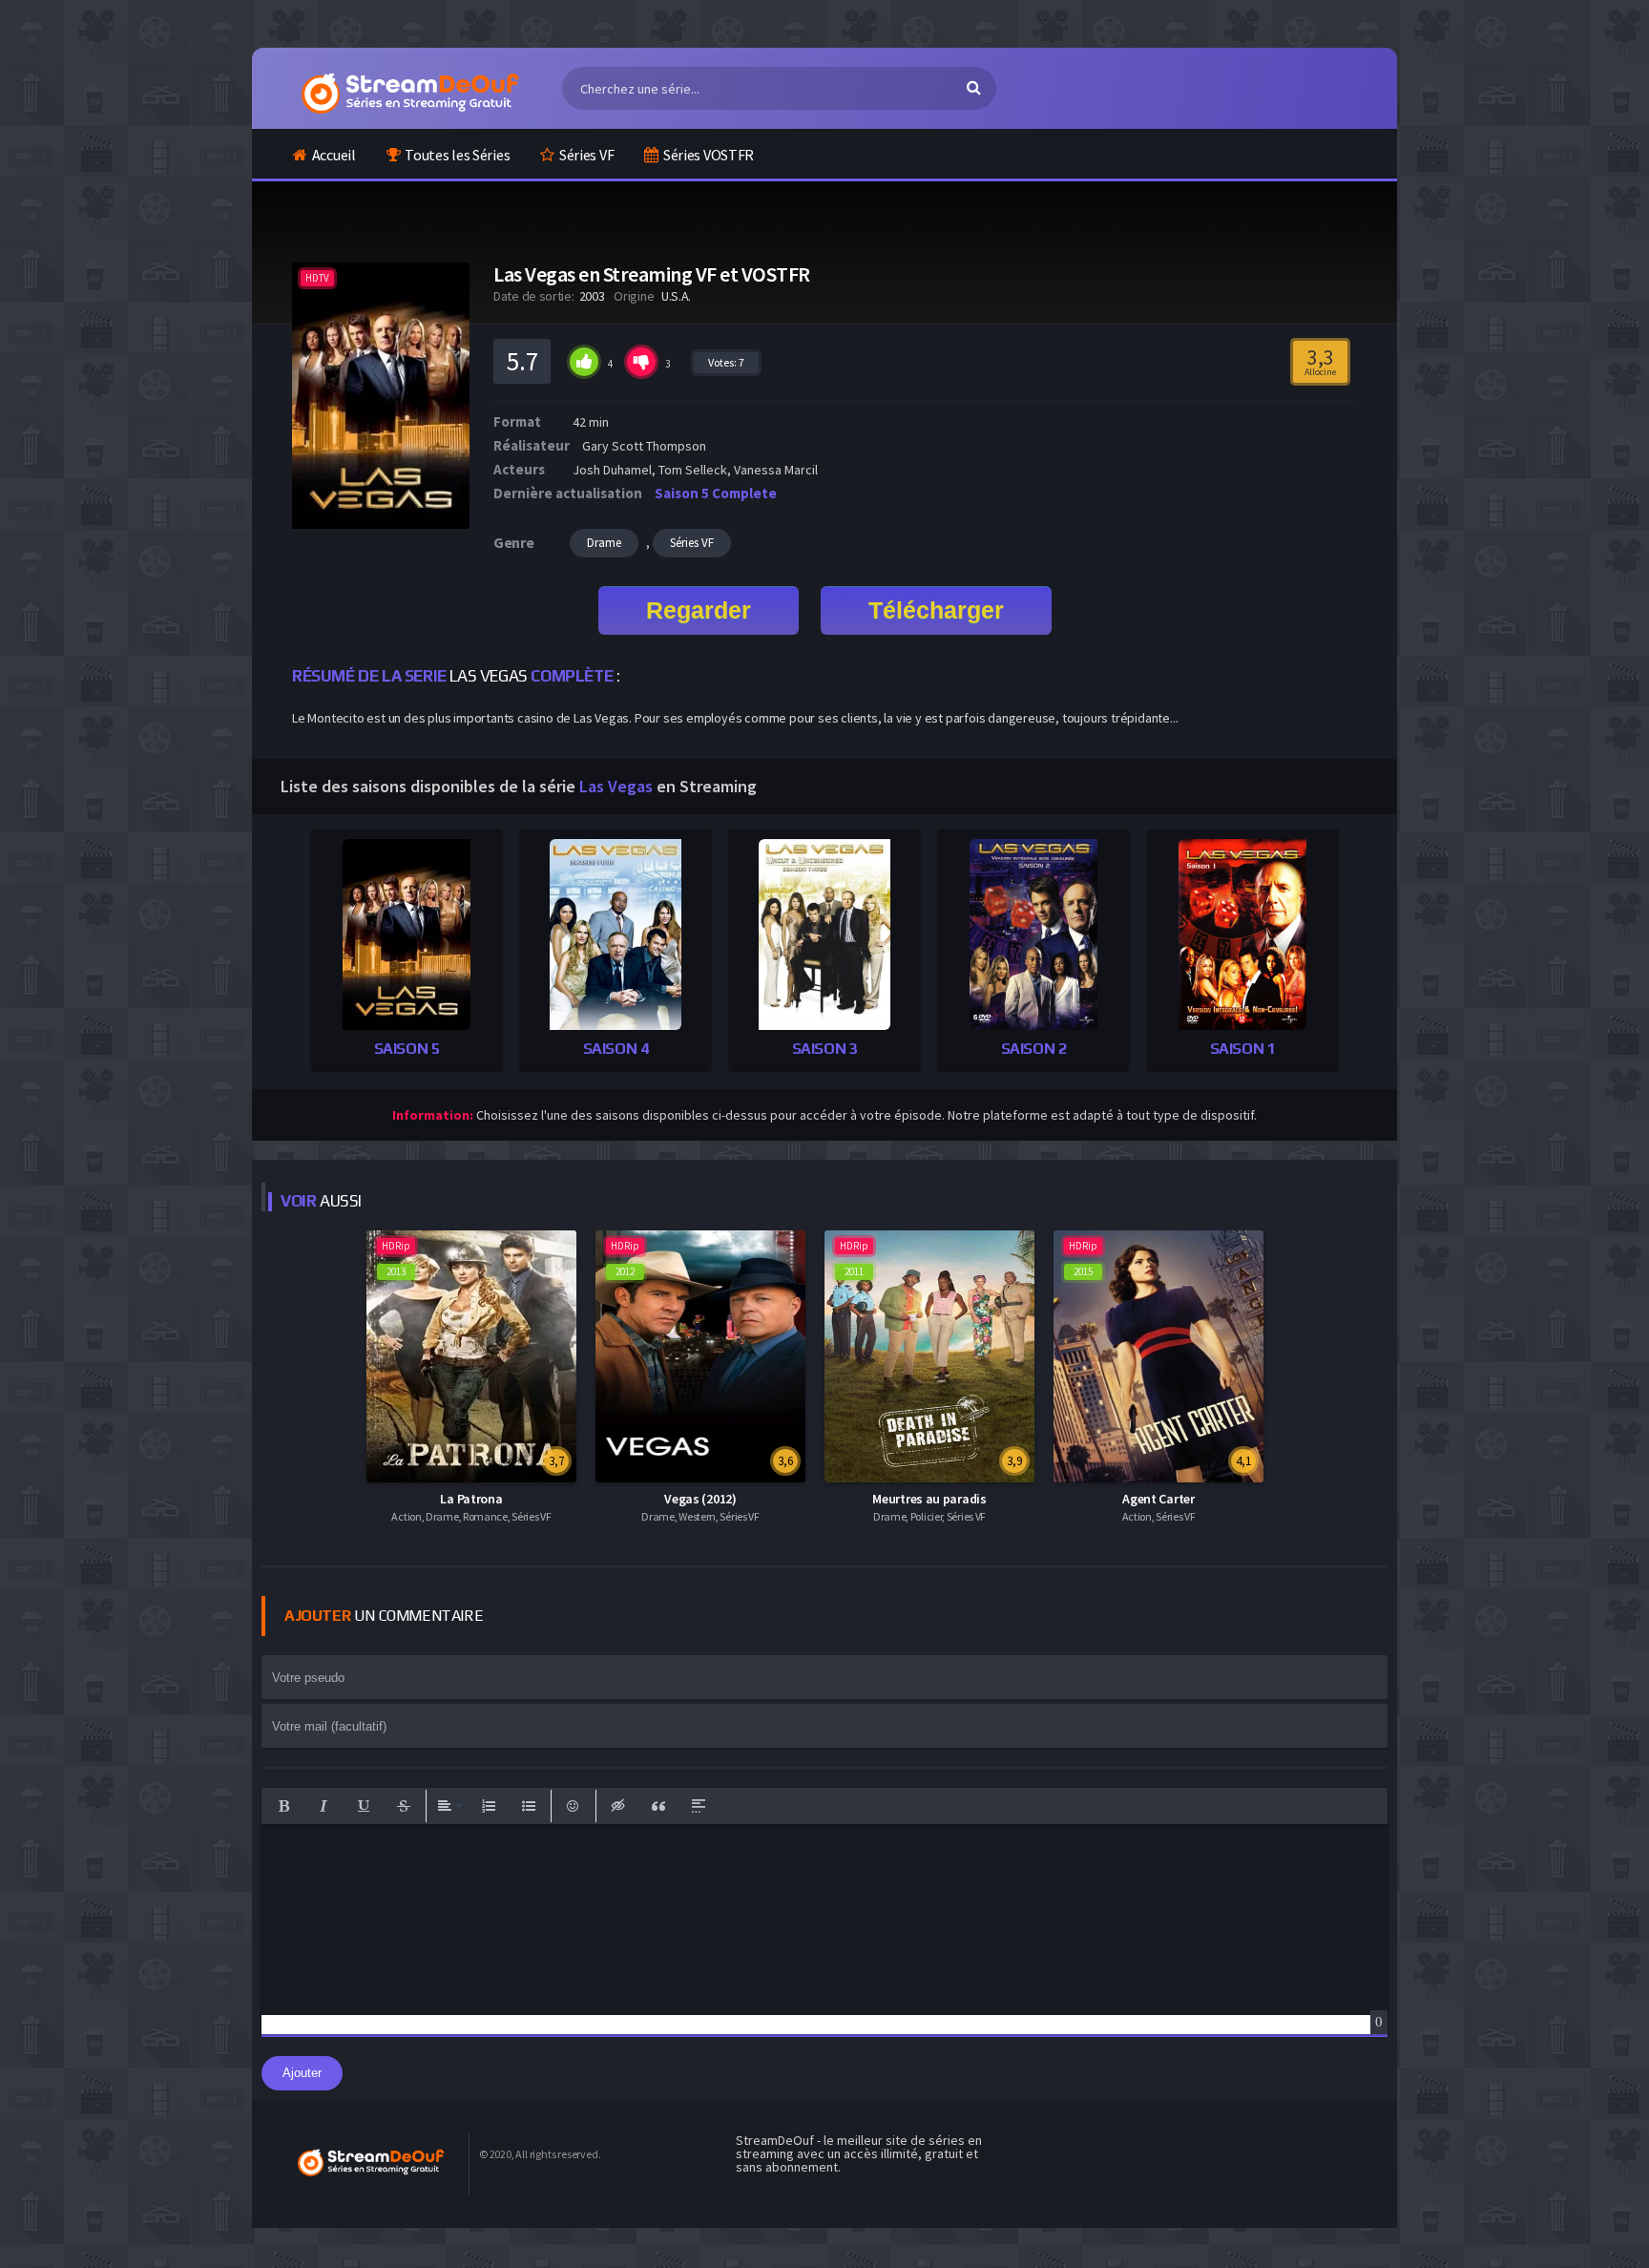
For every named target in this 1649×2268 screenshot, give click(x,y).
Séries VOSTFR (709, 155)
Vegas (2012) (700, 1499)
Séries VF (586, 155)
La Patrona (471, 1499)
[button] (283, 1806)
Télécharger (936, 610)
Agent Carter (1158, 1499)
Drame (604, 543)
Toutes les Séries (457, 155)
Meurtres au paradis (929, 1499)
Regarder (699, 610)
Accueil (334, 155)
